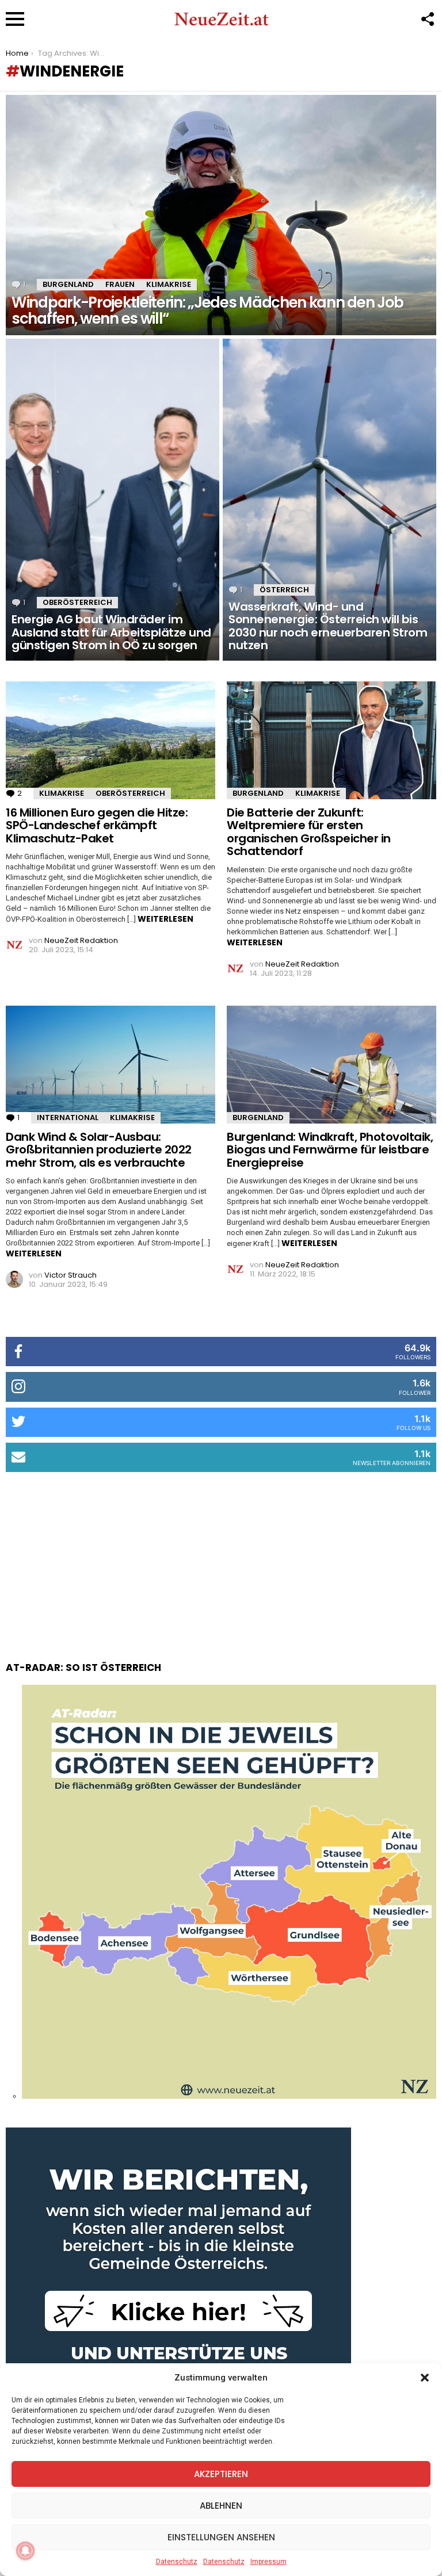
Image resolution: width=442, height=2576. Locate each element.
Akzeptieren (221, 2474)
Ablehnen (221, 2506)
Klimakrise (169, 284)
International (68, 1118)
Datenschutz (177, 2562)
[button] (425, 2378)
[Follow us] (427, 19)
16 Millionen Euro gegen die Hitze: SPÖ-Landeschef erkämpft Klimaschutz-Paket (97, 825)
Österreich (284, 590)
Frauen (120, 284)
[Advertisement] (221, 1555)
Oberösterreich (77, 602)
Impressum (268, 2562)
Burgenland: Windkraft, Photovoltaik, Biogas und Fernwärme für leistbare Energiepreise (330, 1150)
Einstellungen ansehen (221, 2537)
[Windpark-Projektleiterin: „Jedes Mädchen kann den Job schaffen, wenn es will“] (221, 215)
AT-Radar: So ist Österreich (83, 1667)
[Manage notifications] (25, 2551)
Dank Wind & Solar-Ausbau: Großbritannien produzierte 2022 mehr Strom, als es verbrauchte (99, 1150)
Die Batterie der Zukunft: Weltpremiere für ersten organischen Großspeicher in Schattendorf (309, 832)
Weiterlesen (165, 919)
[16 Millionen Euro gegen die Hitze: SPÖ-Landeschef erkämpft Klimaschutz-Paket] (110, 740)
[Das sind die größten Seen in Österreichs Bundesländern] (229, 2096)
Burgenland (68, 284)
